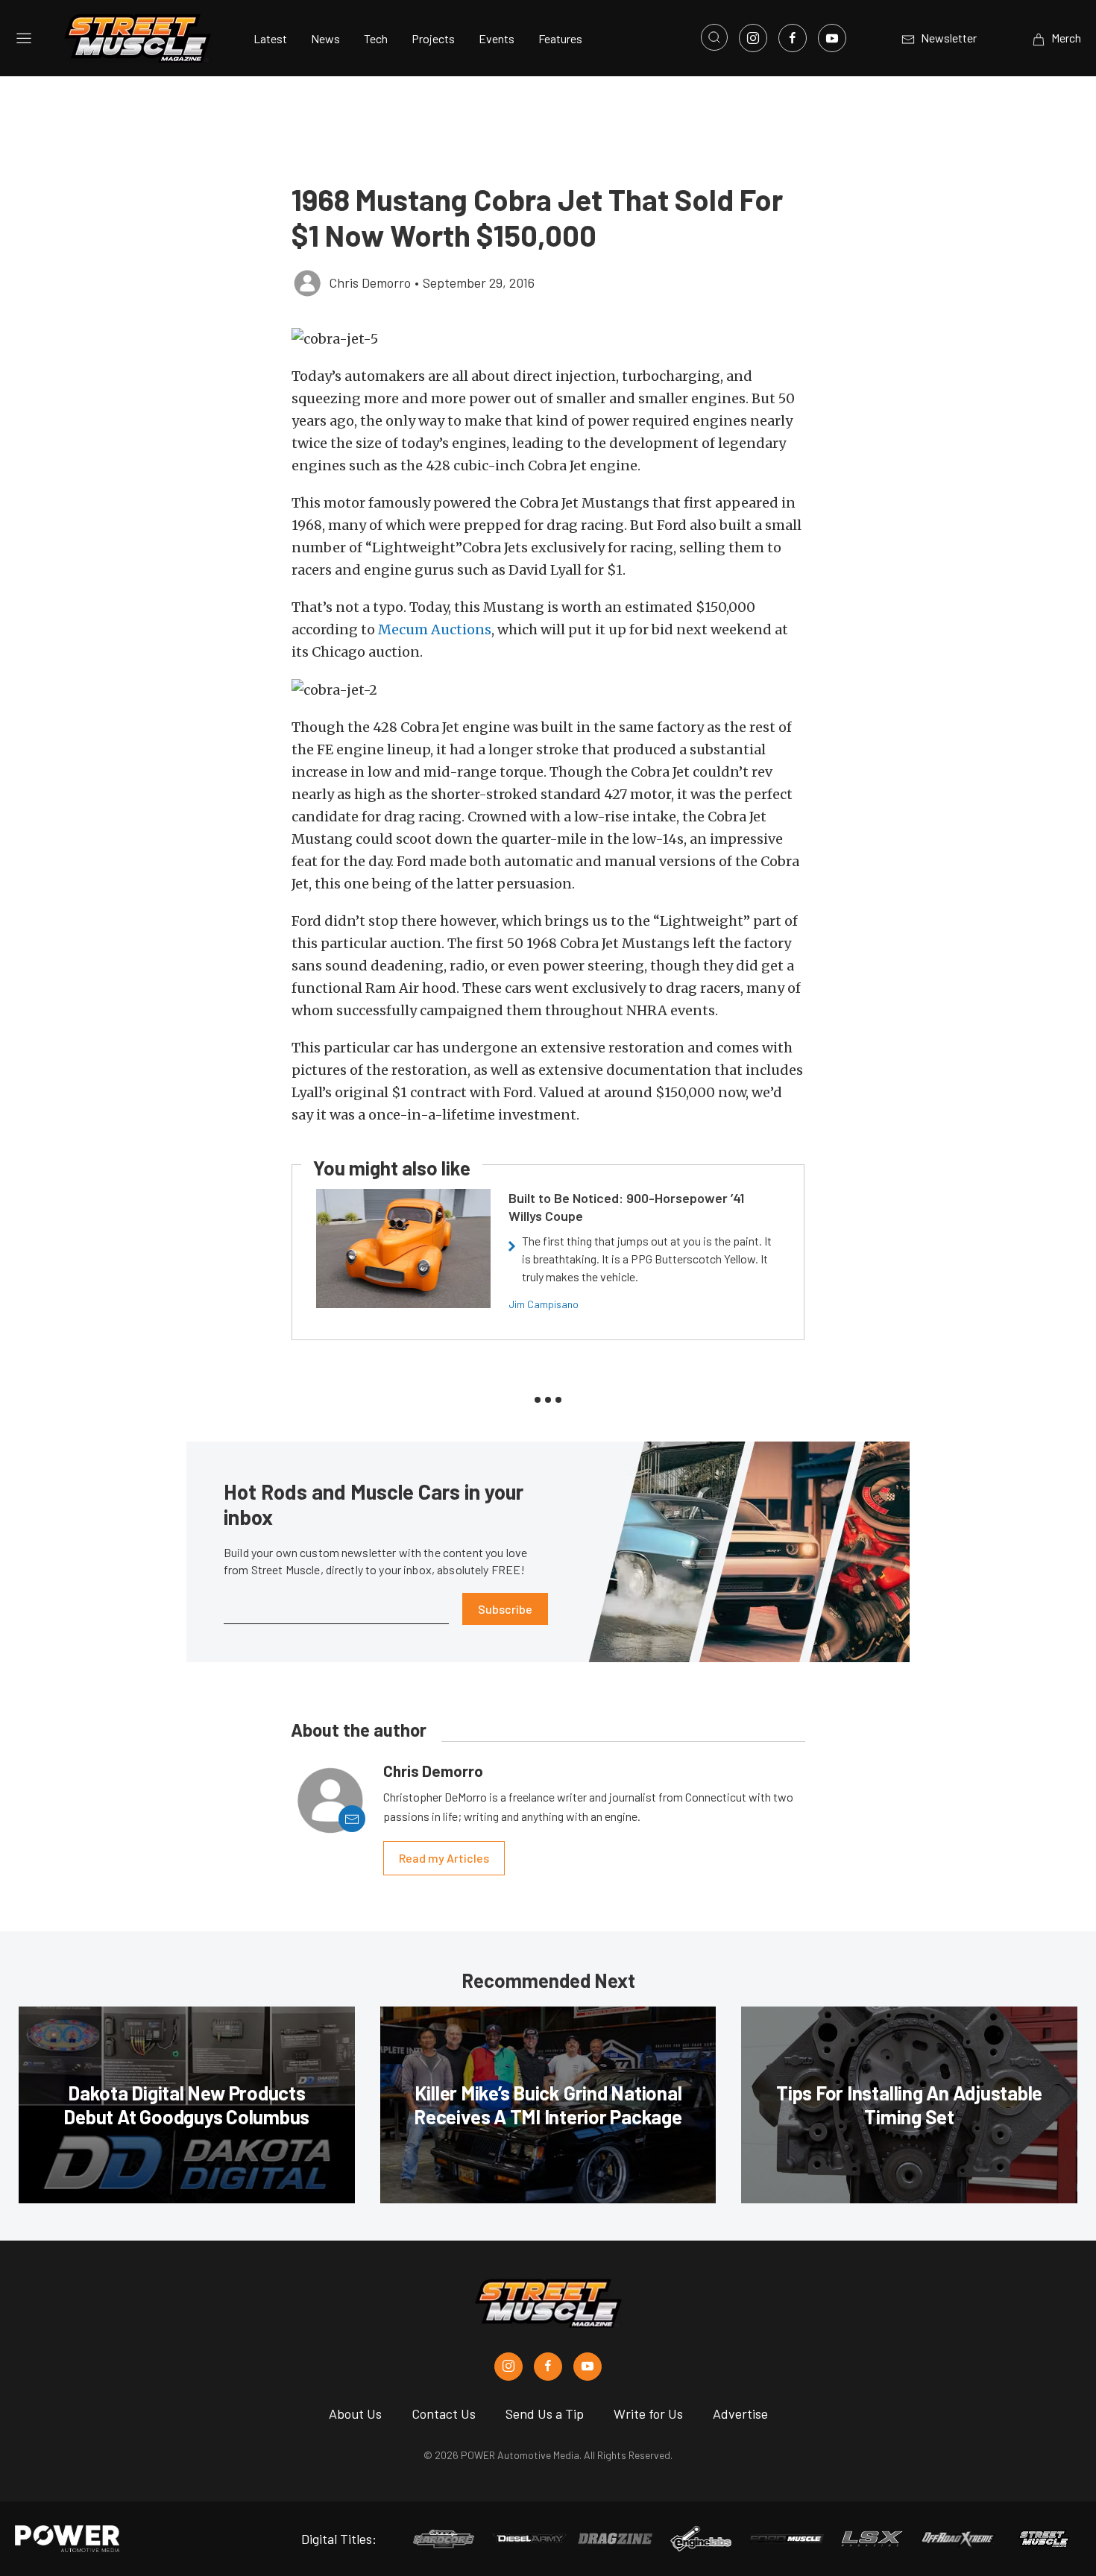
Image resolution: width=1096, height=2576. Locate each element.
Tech (376, 38)
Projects (433, 38)
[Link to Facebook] (793, 38)
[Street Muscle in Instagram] (508, 2367)
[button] (548, 339)
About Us (355, 2414)
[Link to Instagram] (753, 38)
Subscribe (505, 1609)
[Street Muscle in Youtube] (588, 2367)
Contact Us (444, 2414)
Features (560, 38)
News (325, 38)
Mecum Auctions (435, 629)
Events (497, 38)
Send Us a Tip (545, 2414)
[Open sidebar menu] (24, 38)
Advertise (740, 2414)
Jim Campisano (544, 1304)
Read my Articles (444, 1858)
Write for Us (648, 2414)
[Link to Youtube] (832, 38)
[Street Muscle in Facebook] (548, 2367)
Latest (270, 38)
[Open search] (714, 37)
